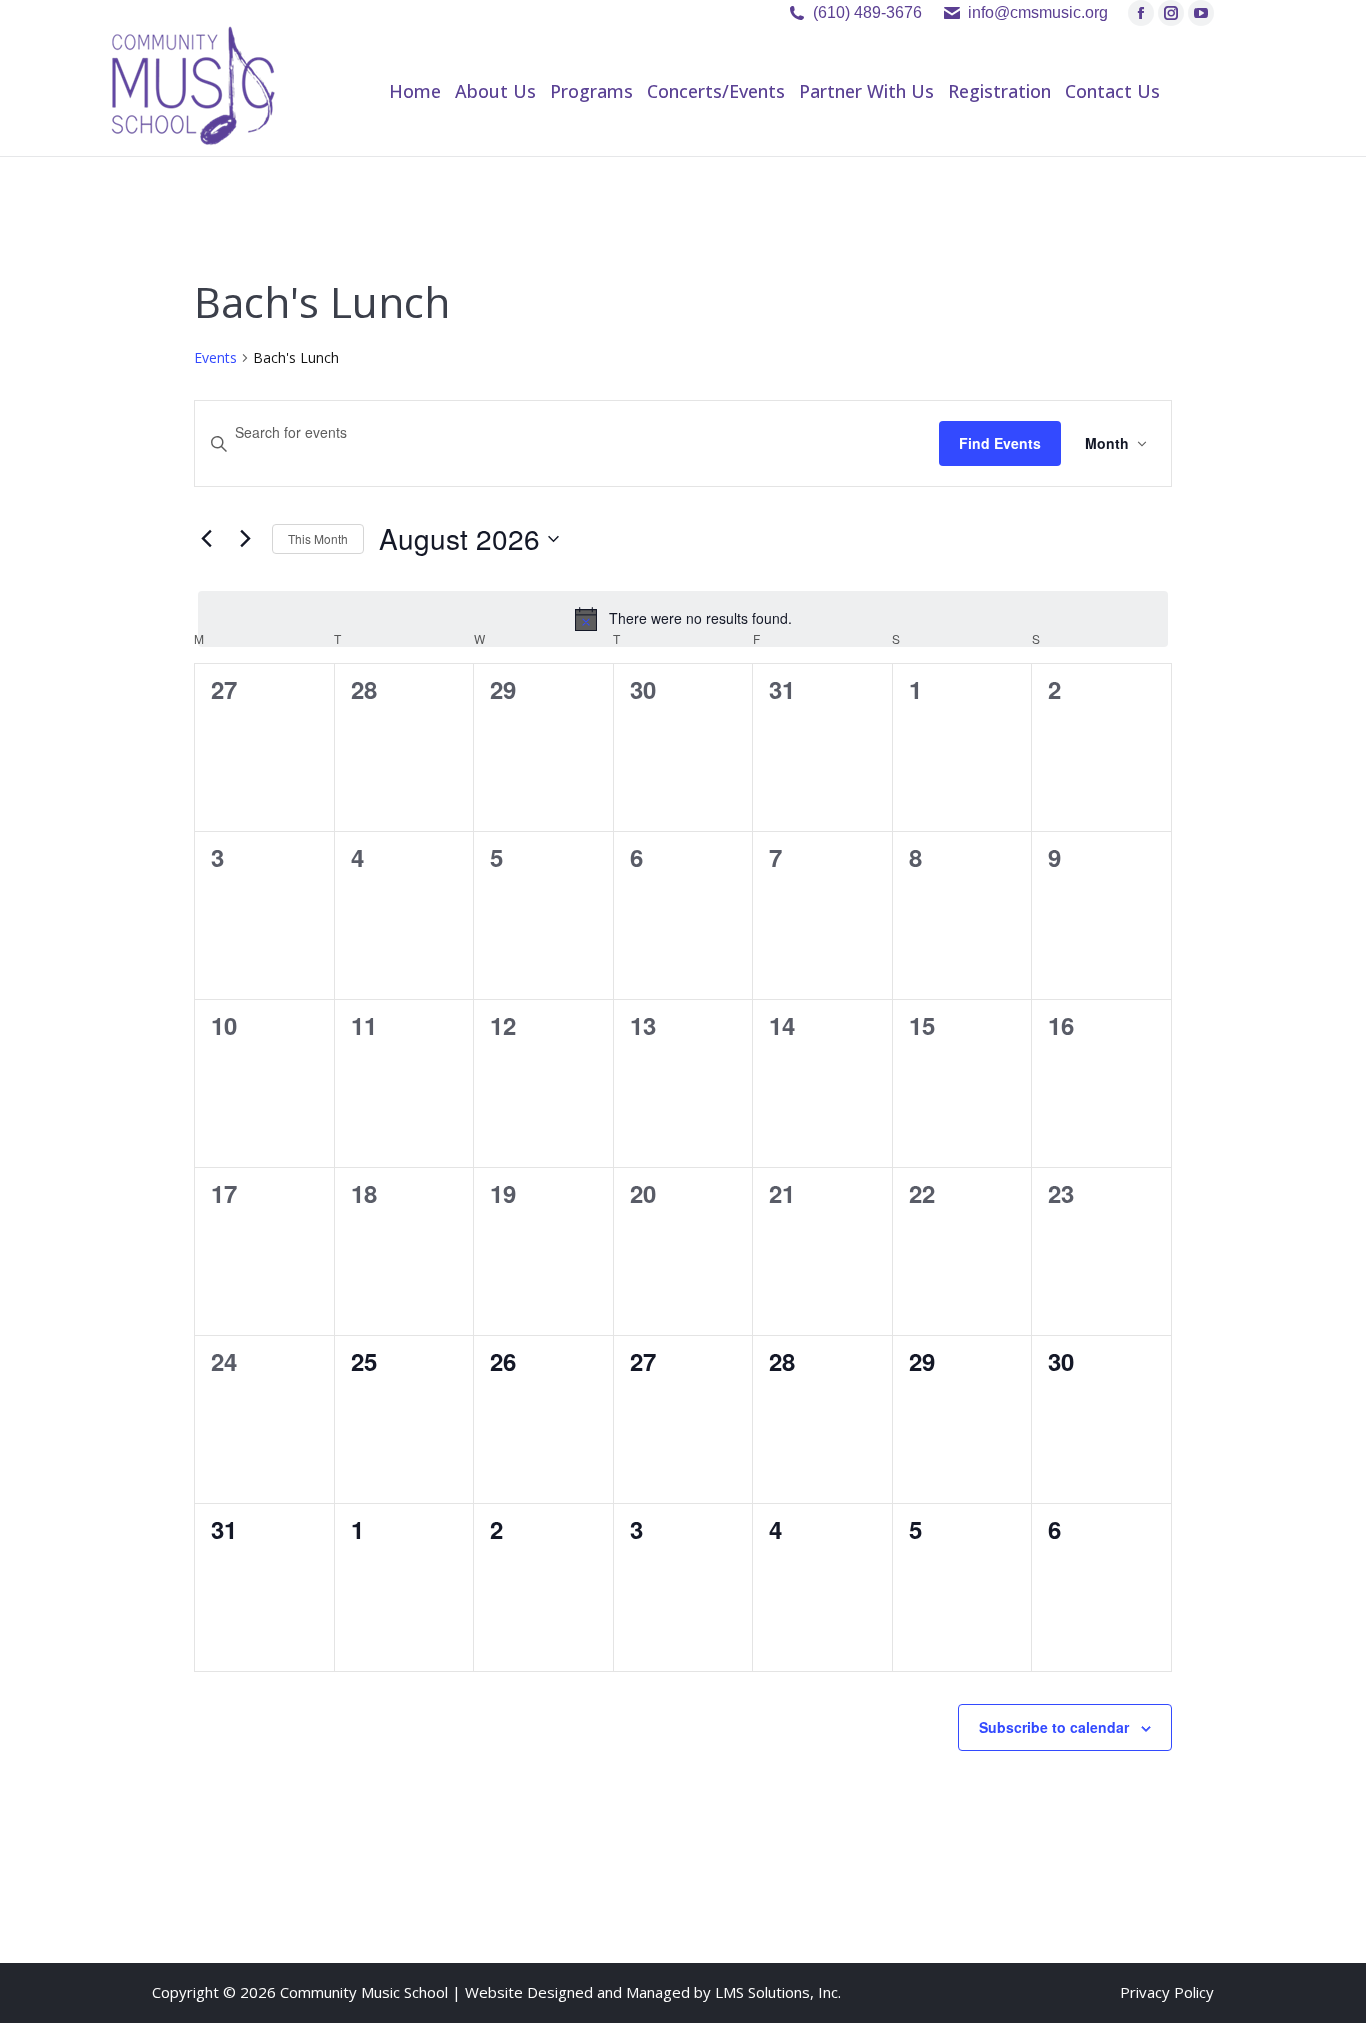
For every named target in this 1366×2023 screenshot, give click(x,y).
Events (215, 357)
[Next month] (245, 539)
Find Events (1000, 443)
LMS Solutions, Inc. (778, 1992)
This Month (318, 538)
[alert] (682, 619)
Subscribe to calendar (1054, 1727)
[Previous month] (206, 539)
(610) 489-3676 (867, 12)
